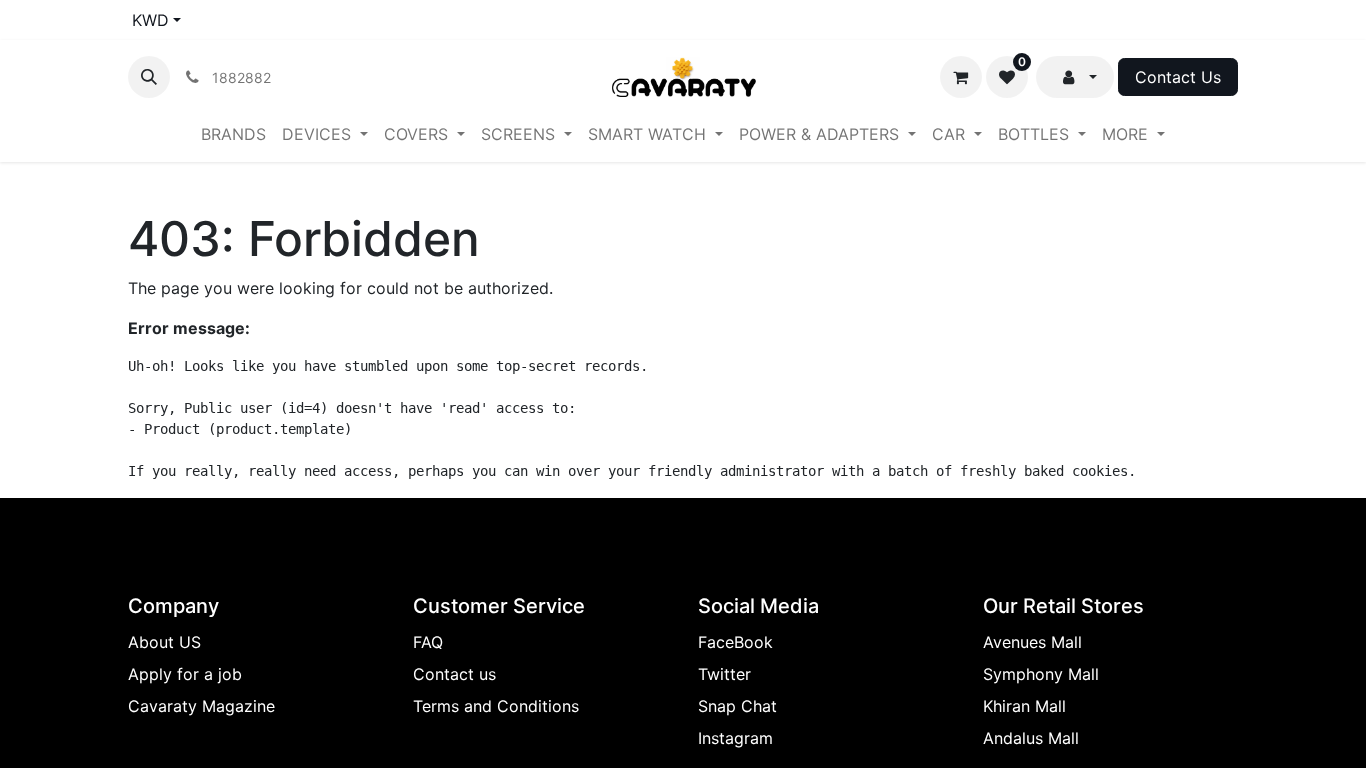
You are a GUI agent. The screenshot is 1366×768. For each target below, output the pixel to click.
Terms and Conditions (496, 706)
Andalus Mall (1031, 738)
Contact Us (1178, 77)
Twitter (724, 674)
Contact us (454, 674)
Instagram (735, 738)
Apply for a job (185, 674)
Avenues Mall (1032, 642)
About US (164, 642)
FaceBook (735, 642)
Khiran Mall (1024, 706)
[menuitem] (233, 134)
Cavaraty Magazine (201, 706)
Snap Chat (737, 706)
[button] (149, 77)
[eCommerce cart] (961, 77)
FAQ (428, 642)
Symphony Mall (1041, 674)
